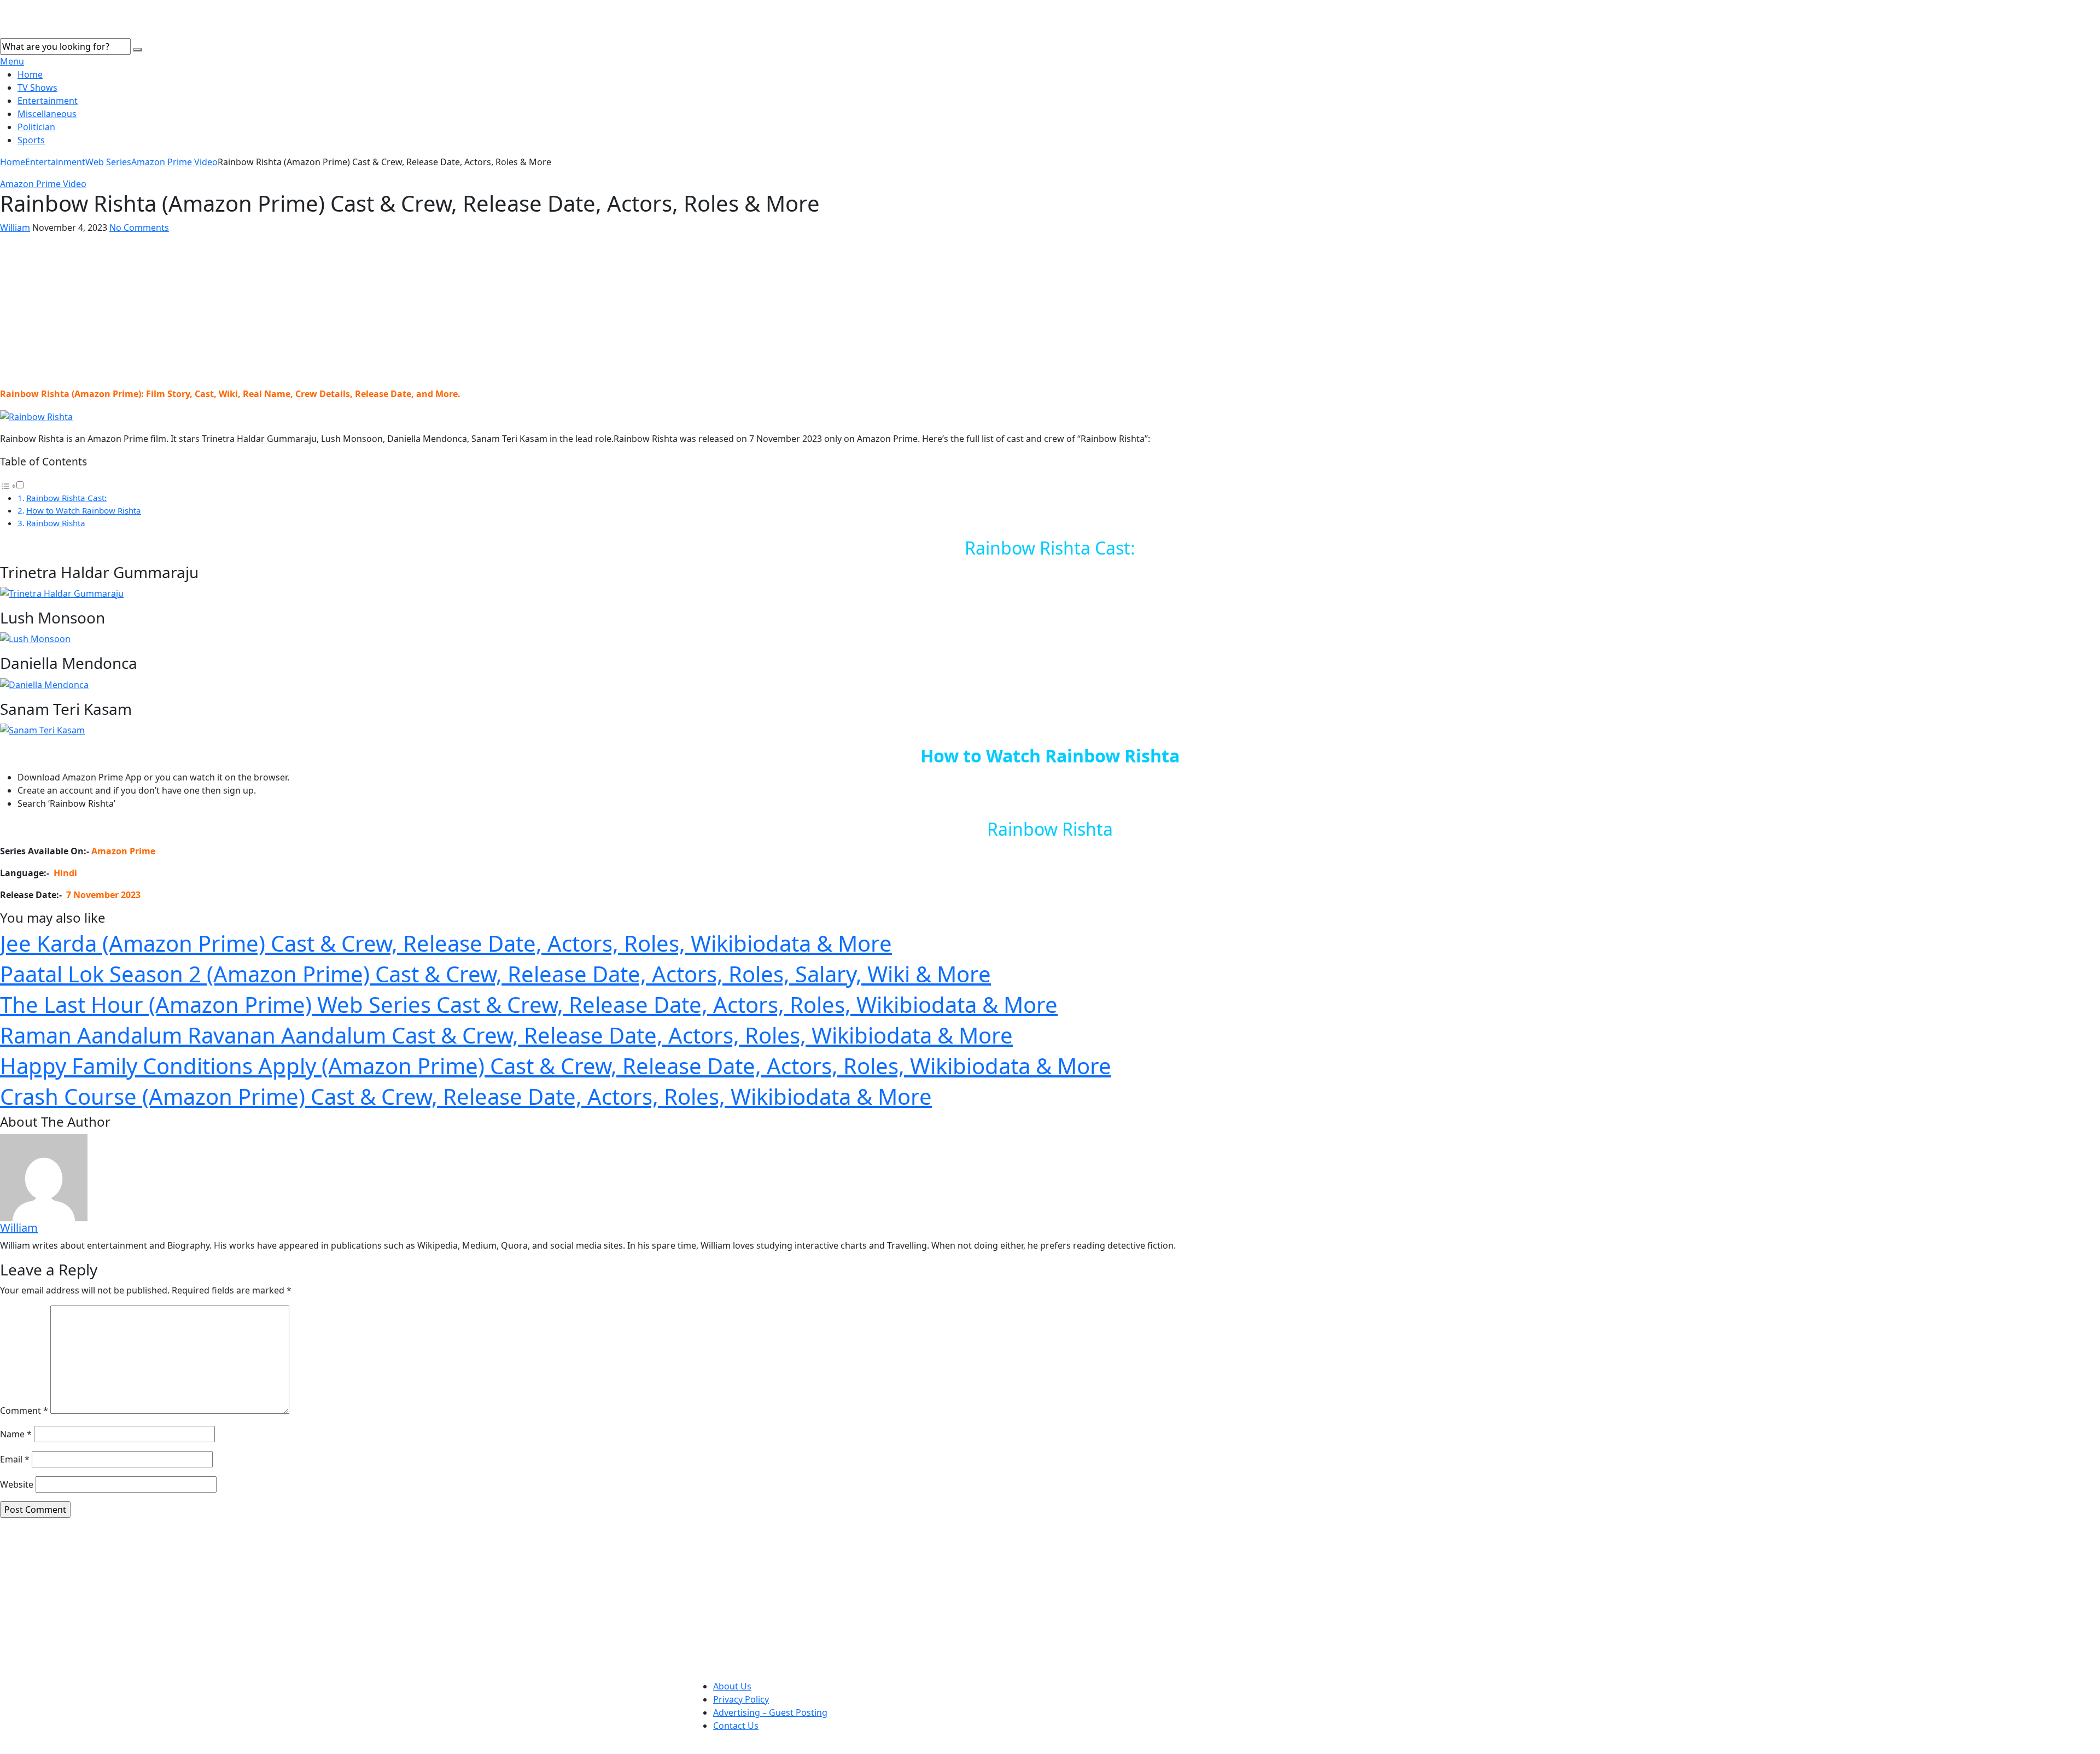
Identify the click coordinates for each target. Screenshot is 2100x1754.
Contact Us (736, 1726)
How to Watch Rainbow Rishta (84, 510)
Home (30, 74)
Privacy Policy (741, 1699)
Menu (12, 61)
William (15, 228)
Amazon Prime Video (174, 162)
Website (17, 1484)
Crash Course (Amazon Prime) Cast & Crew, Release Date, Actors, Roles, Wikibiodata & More (466, 1096)
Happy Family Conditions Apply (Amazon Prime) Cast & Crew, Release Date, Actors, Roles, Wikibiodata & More (556, 1066)
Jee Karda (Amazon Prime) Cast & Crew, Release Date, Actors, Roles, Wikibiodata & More (446, 943)
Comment (24, 1411)
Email (15, 1459)
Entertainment (48, 101)
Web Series (108, 162)
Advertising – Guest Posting (770, 1712)
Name (16, 1434)
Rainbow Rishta (56, 523)
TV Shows (37, 88)
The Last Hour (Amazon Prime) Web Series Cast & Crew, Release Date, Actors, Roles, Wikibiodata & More (529, 1004)
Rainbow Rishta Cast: (66, 498)
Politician (36, 127)
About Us (732, 1686)
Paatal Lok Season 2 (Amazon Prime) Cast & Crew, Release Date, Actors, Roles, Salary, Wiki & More (495, 974)
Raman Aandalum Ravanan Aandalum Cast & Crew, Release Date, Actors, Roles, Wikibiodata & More (506, 1035)
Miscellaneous (47, 114)
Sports (31, 140)
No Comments (139, 228)
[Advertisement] (1050, 311)
